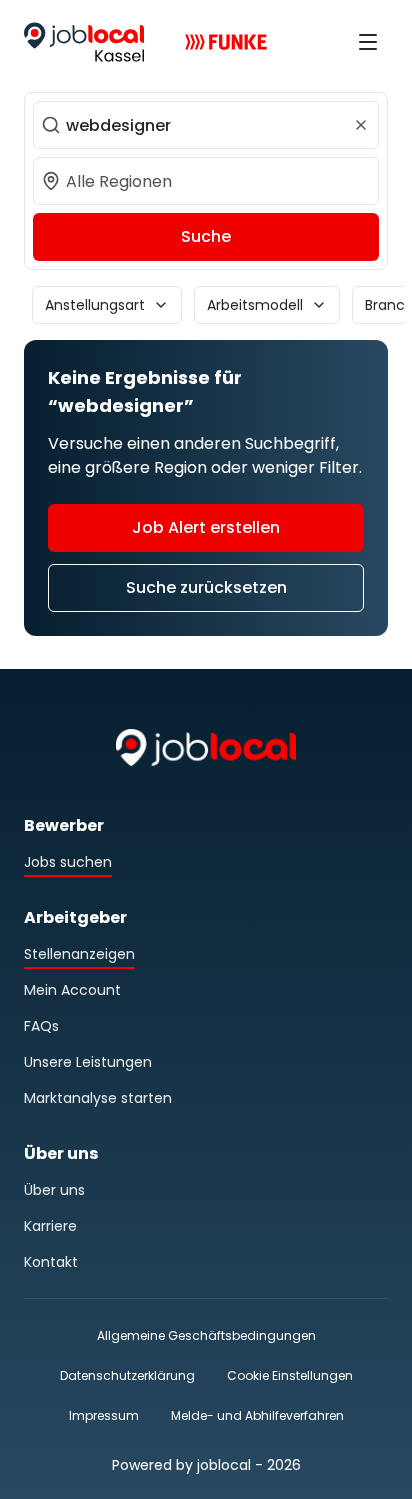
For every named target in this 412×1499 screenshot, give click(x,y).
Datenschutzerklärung (127, 1375)
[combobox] (206, 125)
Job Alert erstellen (206, 527)
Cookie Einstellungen (290, 1376)
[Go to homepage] (84, 42)
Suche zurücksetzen (206, 587)
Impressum (104, 1415)
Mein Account (72, 990)
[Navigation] (368, 42)
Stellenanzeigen (79, 954)
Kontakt (51, 1262)
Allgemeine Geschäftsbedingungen (206, 1335)
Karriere (50, 1226)
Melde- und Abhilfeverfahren (257, 1415)
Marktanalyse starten (98, 1098)
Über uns (54, 1190)
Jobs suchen (68, 862)
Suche (206, 236)
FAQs (41, 1026)
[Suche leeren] (361, 125)
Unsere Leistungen (88, 1062)
